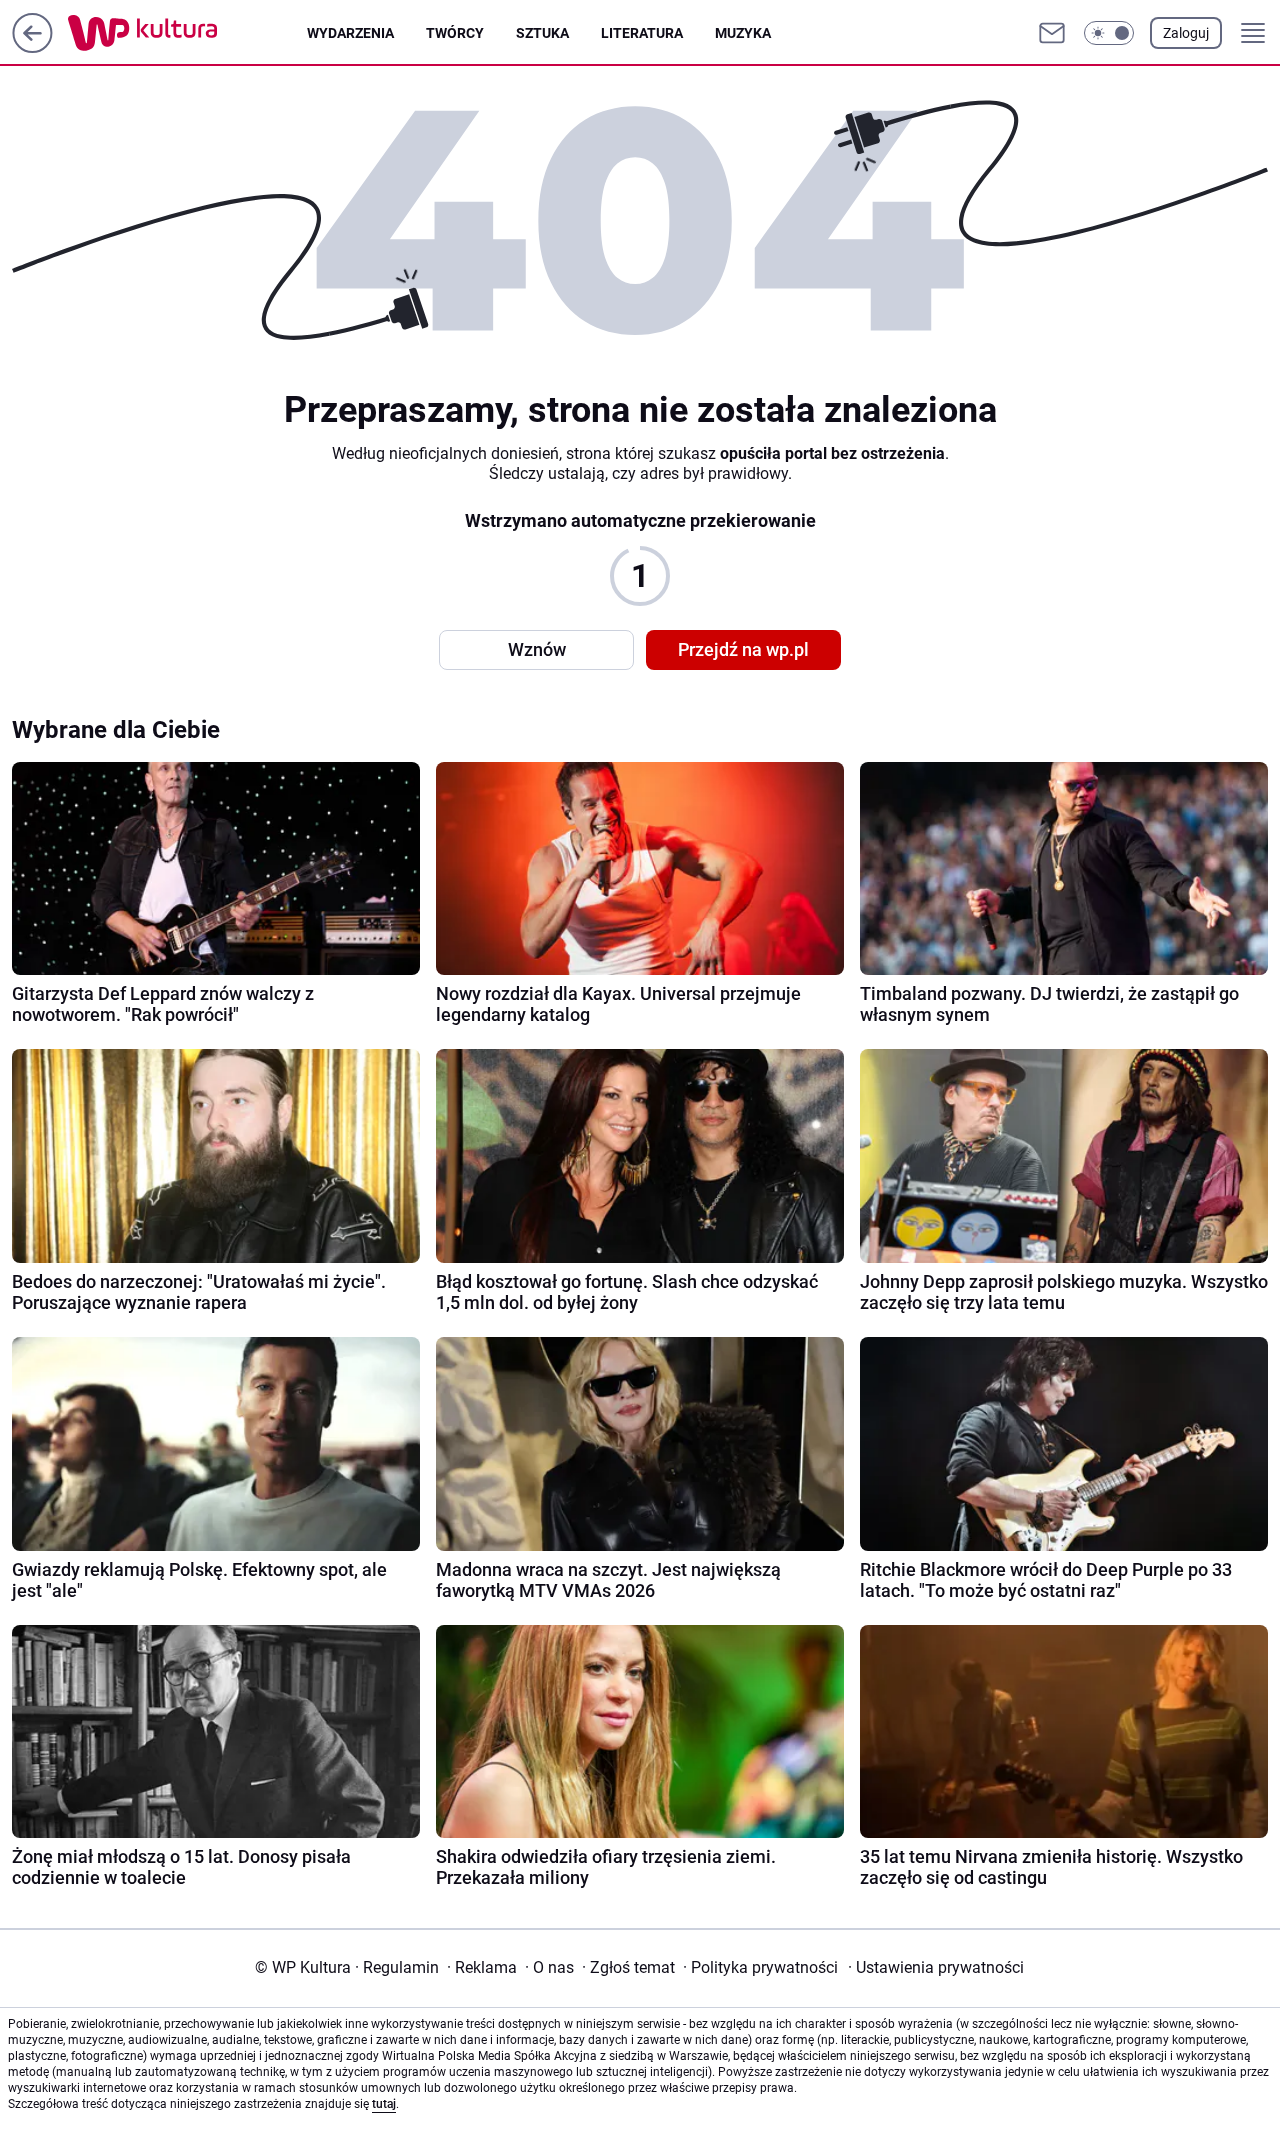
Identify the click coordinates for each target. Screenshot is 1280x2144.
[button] (1109, 33)
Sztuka (542, 33)
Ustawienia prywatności (936, 1967)
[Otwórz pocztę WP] (1052, 33)
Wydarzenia (350, 33)
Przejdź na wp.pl (743, 649)
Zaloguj (1186, 33)
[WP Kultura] (187, 33)
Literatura (642, 33)
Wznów (537, 649)
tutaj (384, 2104)
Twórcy (455, 33)
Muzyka (743, 33)
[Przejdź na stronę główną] (32, 47)
